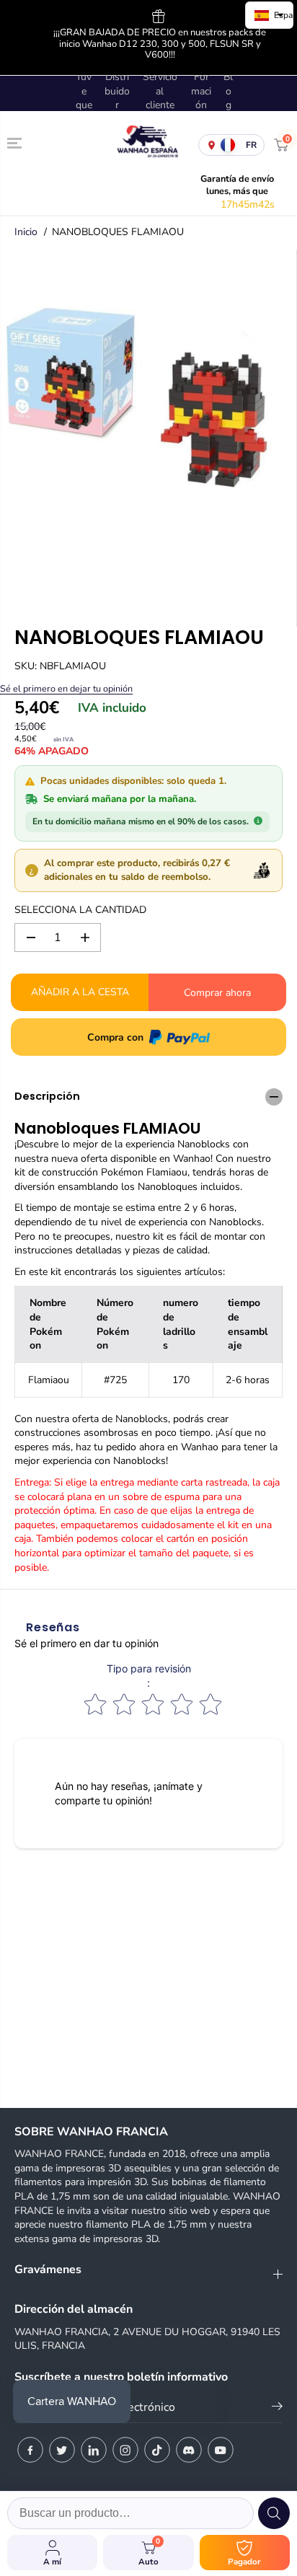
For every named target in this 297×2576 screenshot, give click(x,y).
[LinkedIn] (94, 2450)
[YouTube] (221, 2450)
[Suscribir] (277, 2409)
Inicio (26, 232)
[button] (16, 144)
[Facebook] (30, 2450)
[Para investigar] (274, 2513)
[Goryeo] (62, 2450)
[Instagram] (125, 2450)
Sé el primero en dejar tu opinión (66, 688)
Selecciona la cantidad (80, 910)
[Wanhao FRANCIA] (145, 145)
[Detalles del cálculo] (258, 820)
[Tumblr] (189, 2450)
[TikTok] (157, 2450)
